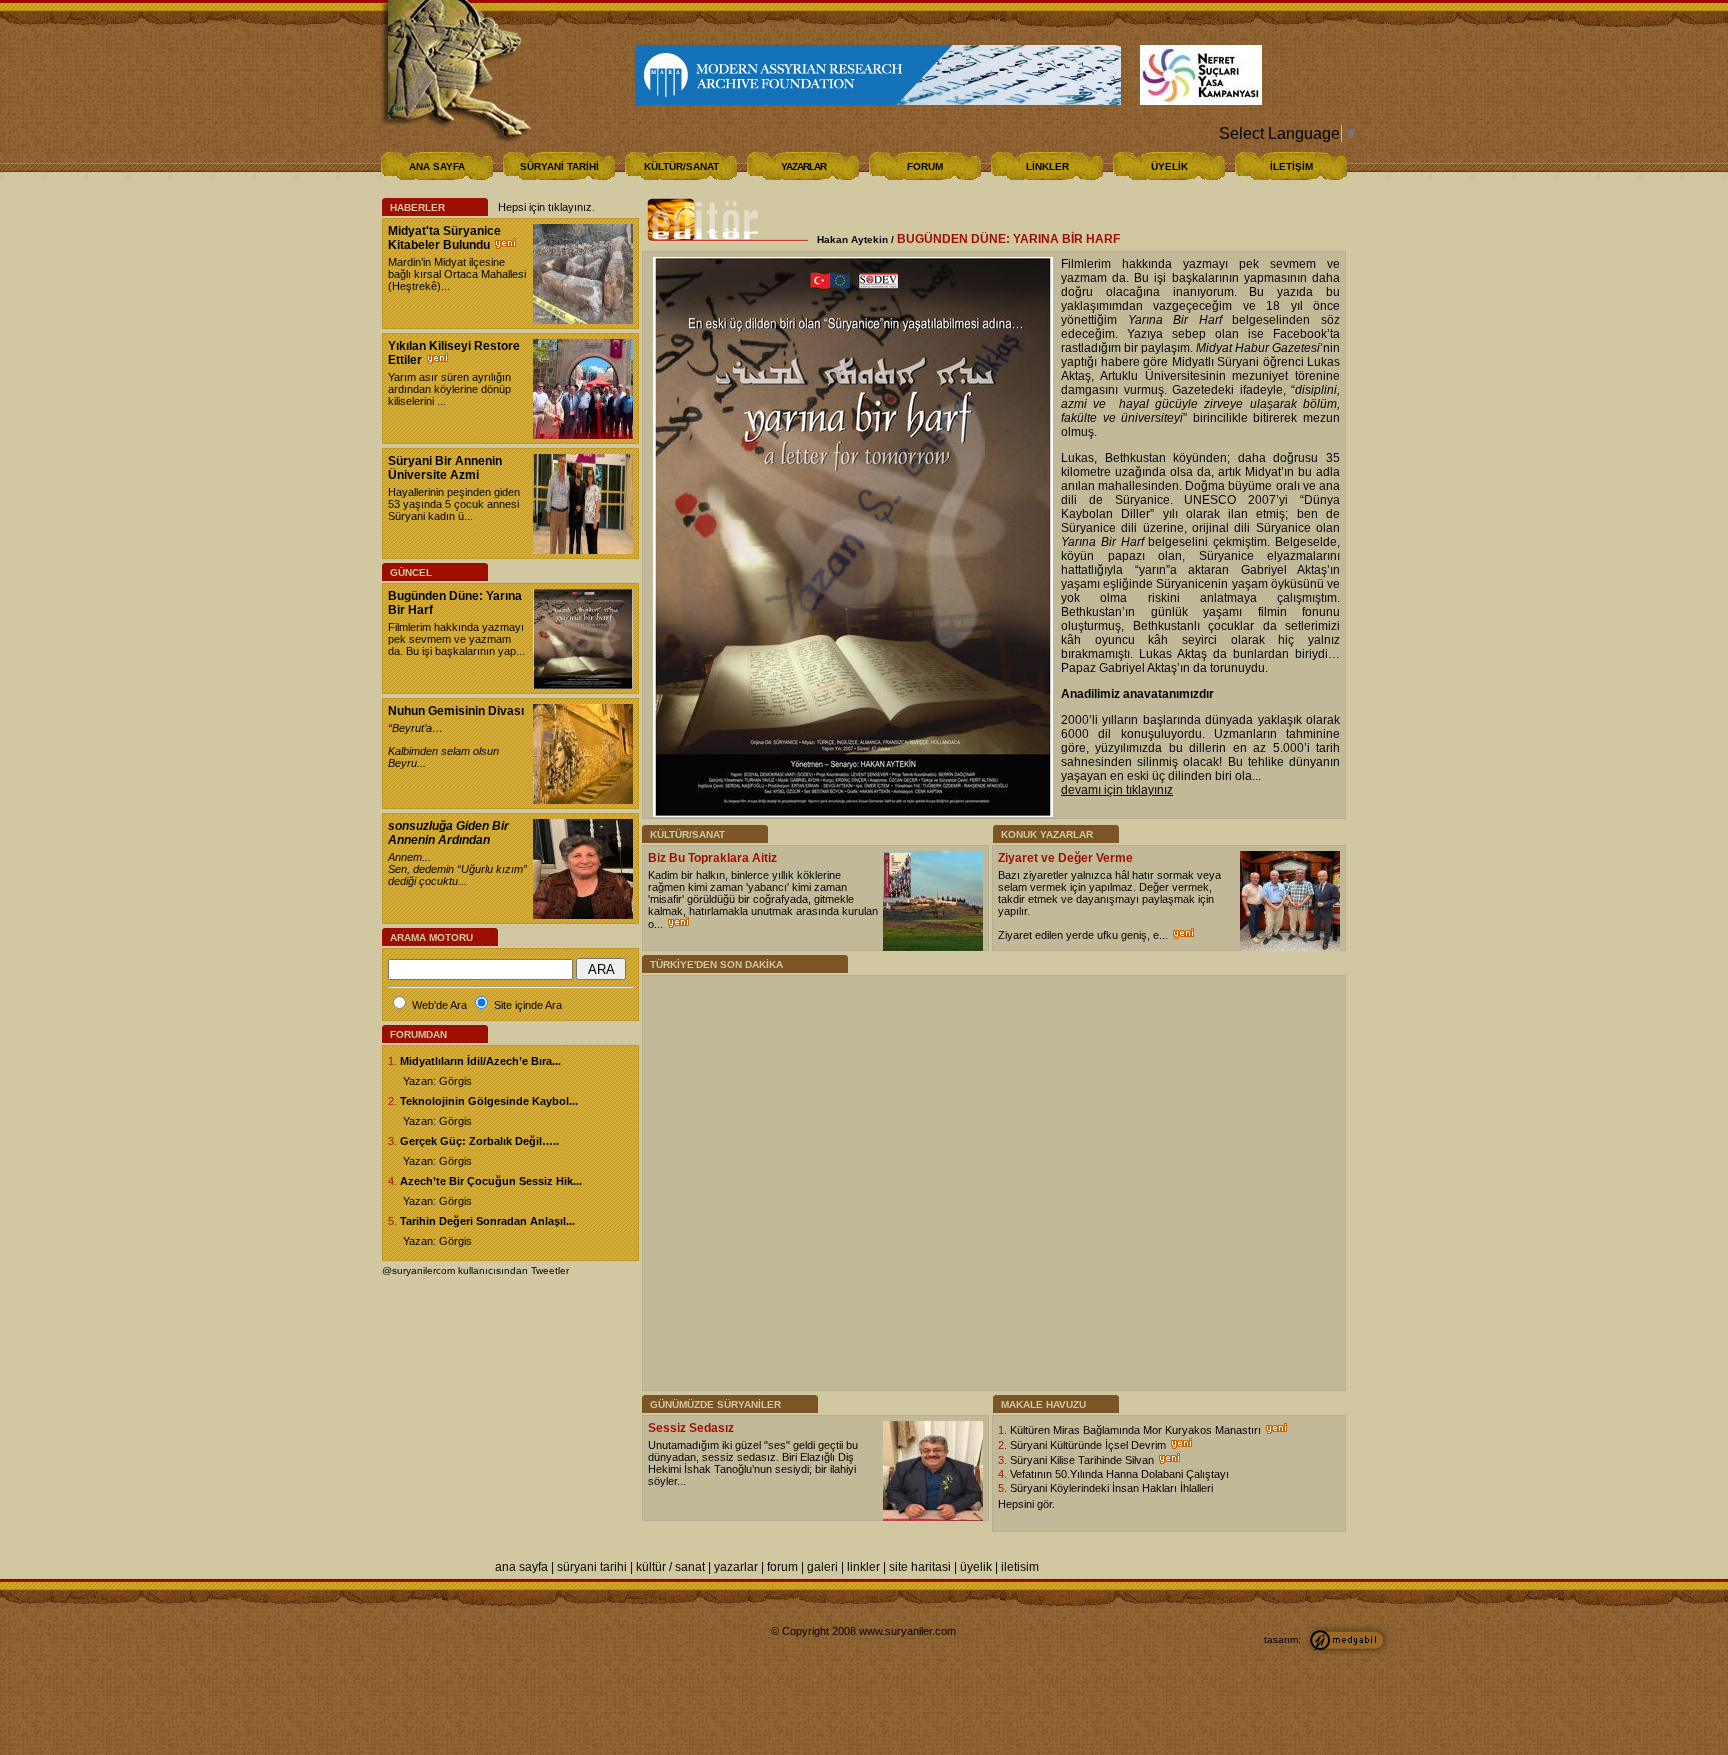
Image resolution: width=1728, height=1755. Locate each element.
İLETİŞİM (1291, 166)
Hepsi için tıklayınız (545, 207)
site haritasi (920, 1567)
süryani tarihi (592, 1567)
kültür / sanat (670, 1567)
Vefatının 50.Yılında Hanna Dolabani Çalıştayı (1119, 1474)
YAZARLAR (803, 166)
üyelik (976, 1567)
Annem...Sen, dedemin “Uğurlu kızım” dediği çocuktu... (457, 869)
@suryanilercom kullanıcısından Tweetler (475, 1270)
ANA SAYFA (437, 166)
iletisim (1020, 1567)
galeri (822, 1567)
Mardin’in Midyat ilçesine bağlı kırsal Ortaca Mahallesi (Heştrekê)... (457, 274)
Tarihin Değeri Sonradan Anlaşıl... (487, 1221)
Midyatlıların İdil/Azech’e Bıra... (480, 1061)
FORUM (925, 166)
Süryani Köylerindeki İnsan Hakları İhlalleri (1111, 1488)
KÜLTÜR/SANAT (681, 166)
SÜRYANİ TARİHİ (559, 166)
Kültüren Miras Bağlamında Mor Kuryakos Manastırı (1137, 1430)
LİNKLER (1047, 166)
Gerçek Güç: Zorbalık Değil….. (479, 1141)
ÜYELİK (1169, 166)
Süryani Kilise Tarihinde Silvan (1083, 1460)
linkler (863, 1567)
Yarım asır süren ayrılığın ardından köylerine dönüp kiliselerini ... (449, 389)
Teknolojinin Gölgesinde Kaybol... (489, 1101)
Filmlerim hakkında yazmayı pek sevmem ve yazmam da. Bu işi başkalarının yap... (456, 639)
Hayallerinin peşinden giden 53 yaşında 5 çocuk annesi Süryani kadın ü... (454, 504)
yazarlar (736, 1567)
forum (782, 1567)
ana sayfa (521, 1567)
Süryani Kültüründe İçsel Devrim (1089, 1445)
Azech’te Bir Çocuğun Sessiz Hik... (491, 1181)
